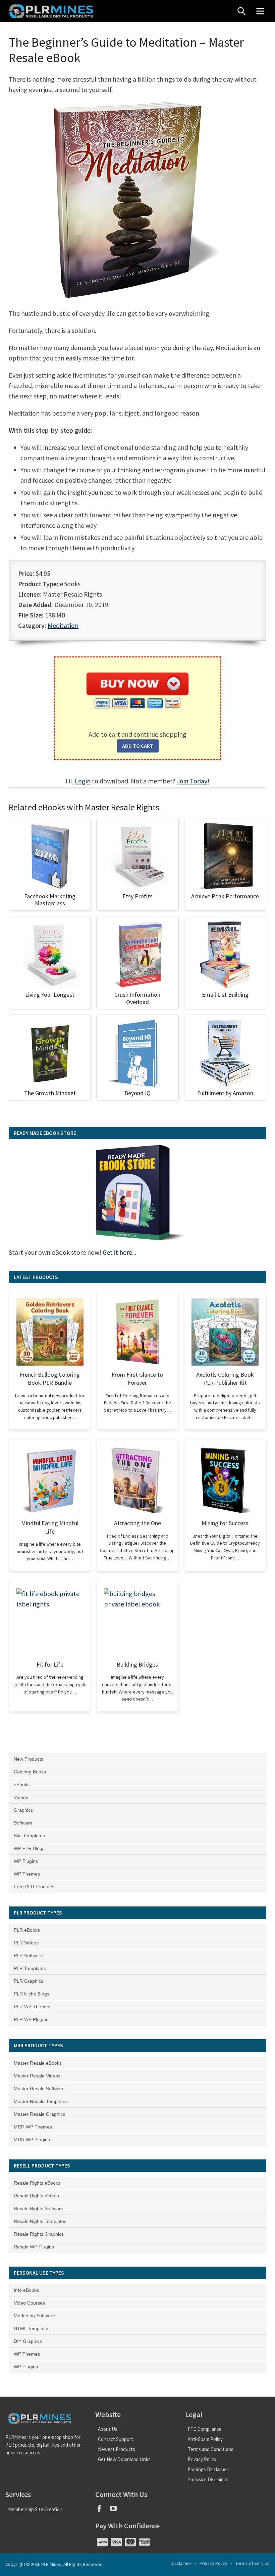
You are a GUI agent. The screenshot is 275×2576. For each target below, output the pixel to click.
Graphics (23, 1810)
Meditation (63, 625)
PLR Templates (30, 1968)
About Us (108, 2429)
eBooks (22, 1785)
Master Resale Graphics (39, 2114)
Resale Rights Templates (40, 2221)
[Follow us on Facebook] (102, 2511)
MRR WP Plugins (32, 2140)
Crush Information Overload (137, 998)
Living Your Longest (50, 995)
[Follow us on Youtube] (116, 2511)
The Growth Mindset (50, 1093)
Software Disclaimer (208, 2479)
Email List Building (225, 995)
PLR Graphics (29, 1981)
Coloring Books (30, 1772)
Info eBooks (26, 2290)
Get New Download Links (124, 2459)
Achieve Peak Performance (225, 896)
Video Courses (29, 2303)
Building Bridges (137, 1664)
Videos (21, 1797)
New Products (29, 1759)
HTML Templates (32, 2328)
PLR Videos (26, 1943)
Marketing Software (34, 2316)
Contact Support (116, 2439)
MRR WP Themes (33, 2127)
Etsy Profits (137, 896)
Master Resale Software (39, 2089)
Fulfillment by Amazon (225, 1093)
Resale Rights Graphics (39, 2234)
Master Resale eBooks (38, 2063)
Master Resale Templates (41, 2101)
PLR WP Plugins (31, 2019)
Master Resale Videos (37, 2076)
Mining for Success (225, 1523)
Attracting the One (137, 1523)
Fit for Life (50, 1664)
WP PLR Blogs (29, 1848)
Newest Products (117, 2449)
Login (83, 781)
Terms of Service (253, 2563)
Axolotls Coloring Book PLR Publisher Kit (225, 1379)
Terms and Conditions (211, 2449)
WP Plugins (26, 1861)
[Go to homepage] (52, 11)
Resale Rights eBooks (37, 2183)
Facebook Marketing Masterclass (50, 900)
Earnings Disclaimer (208, 2469)
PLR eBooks (27, 1930)
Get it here (117, 1252)
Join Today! (193, 781)
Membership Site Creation (35, 2509)
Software (23, 1823)
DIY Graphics (28, 2341)
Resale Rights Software (39, 2208)
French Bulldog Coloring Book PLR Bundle (50, 1379)
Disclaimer (181, 2563)
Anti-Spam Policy (205, 2439)
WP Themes (27, 1874)
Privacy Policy (202, 2459)
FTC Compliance (205, 2429)
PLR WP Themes (32, 2007)
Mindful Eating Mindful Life (50, 1527)
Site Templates (29, 1836)
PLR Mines (51, 2564)
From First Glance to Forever (137, 1379)
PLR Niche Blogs (32, 1994)
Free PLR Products (34, 1887)
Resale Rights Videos (36, 2196)
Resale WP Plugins (34, 2247)
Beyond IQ (137, 1093)
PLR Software (28, 1956)
